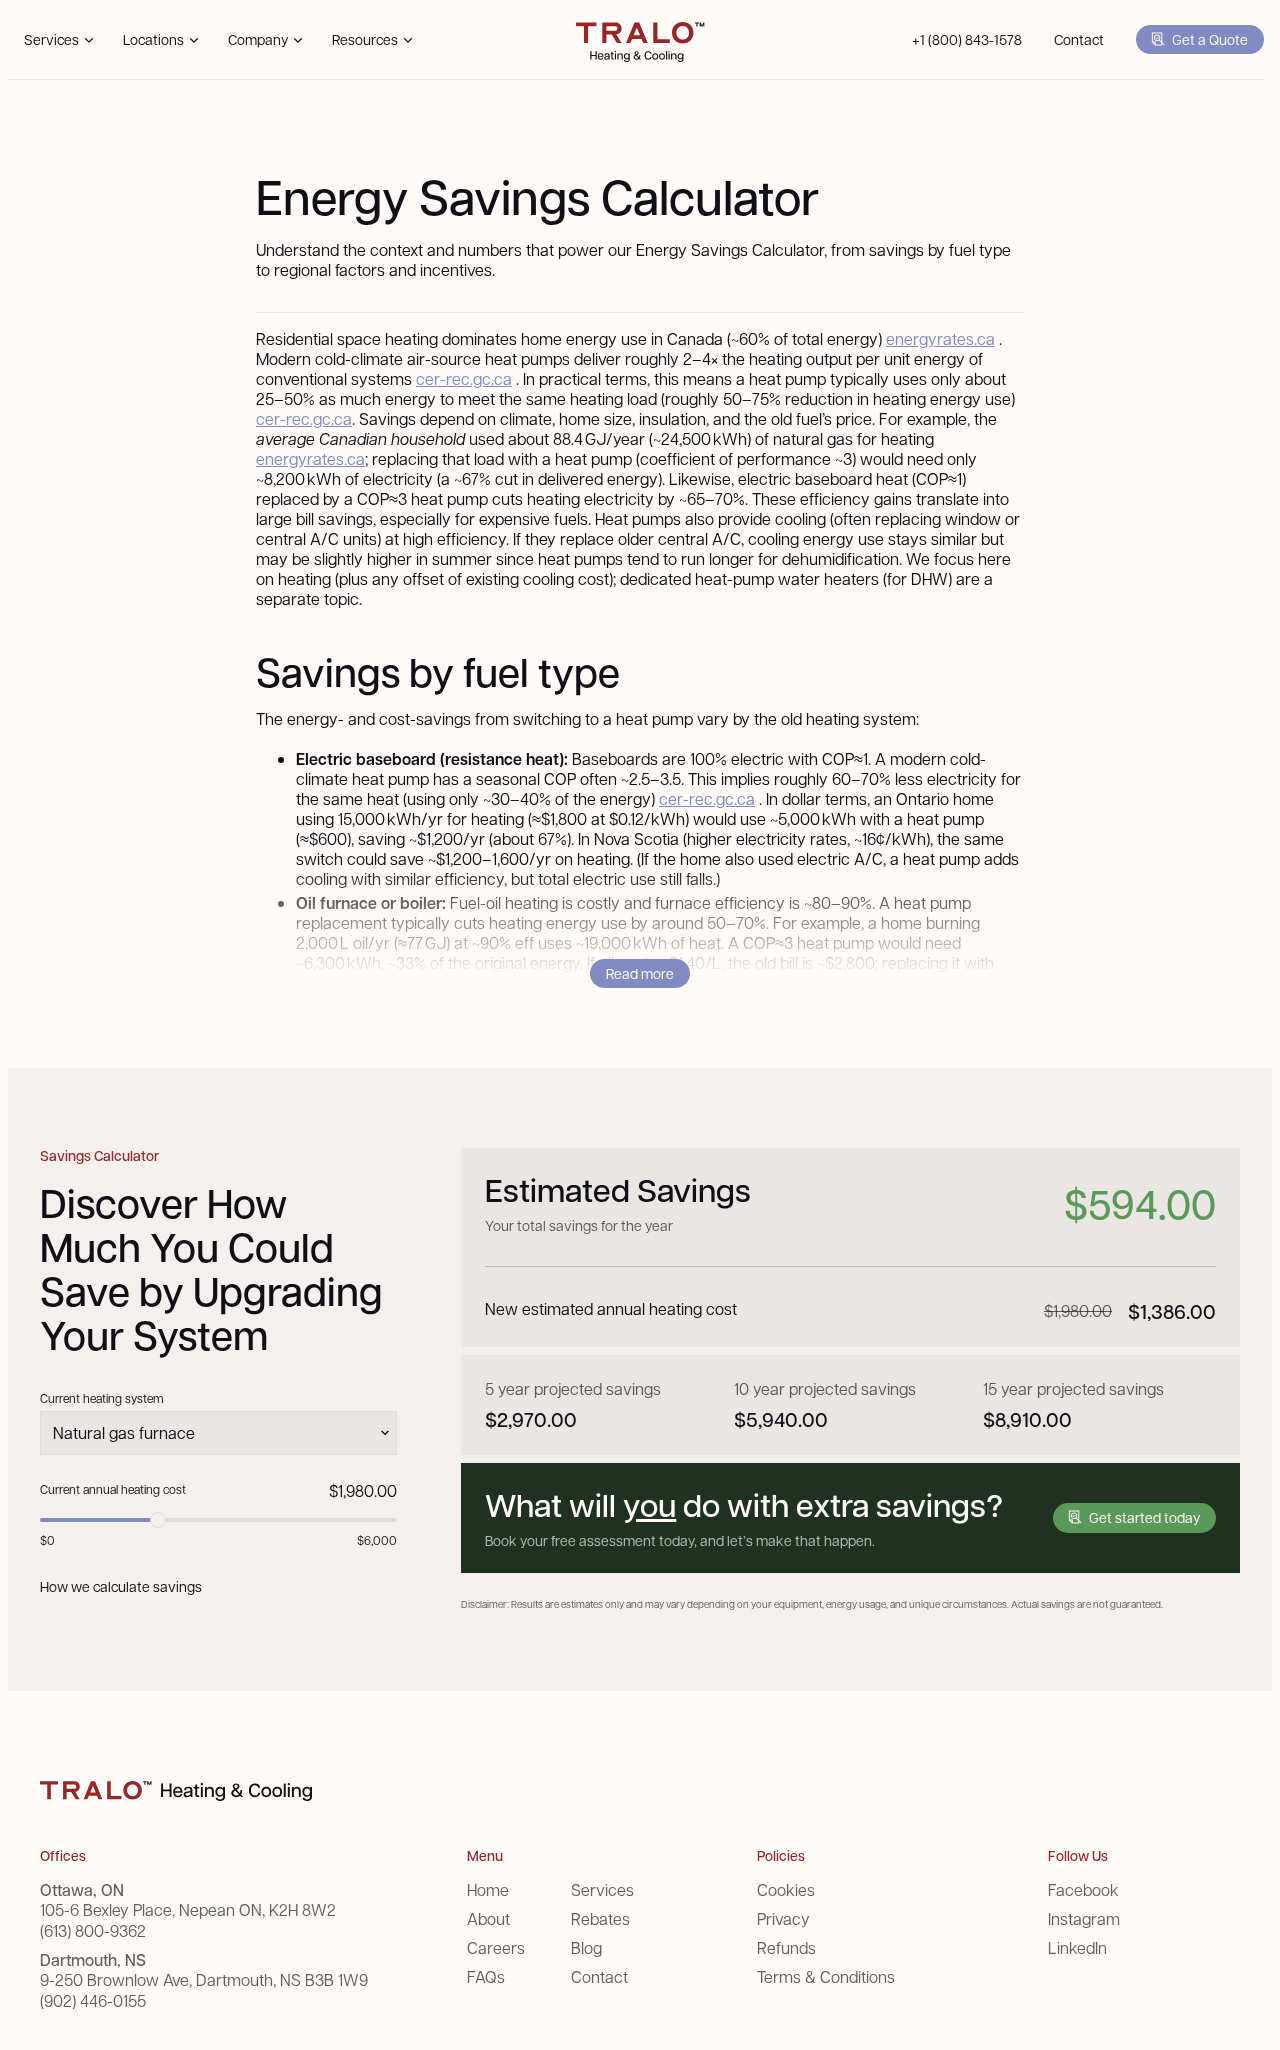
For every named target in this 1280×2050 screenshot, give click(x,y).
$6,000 (377, 1540)
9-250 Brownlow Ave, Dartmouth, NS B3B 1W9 (204, 1980)
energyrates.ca (940, 338)
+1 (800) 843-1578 (967, 39)
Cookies (786, 1889)
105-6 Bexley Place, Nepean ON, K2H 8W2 (188, 1910)
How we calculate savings (121, 1586)
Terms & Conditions (826, 1976)
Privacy (783, 1918)
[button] (57, 39)
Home (488, 1889)
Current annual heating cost (113, 1489)
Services (602, 1889)
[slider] (158, 1520)
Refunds (786, 1947)
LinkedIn (1077, 1947)
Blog (586, 1947)
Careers (496, 1947)
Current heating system (102, 1398)
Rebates (600, 1918)
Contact (1079, 39)
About (488, 1918)
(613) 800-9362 (93, 1931)
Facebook (1083, 1889)
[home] (640, 40)
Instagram (1084, 1918)
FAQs (486, 1976)
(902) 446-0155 (93, 2001)
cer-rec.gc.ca (464, 378)
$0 (47, 1540)
